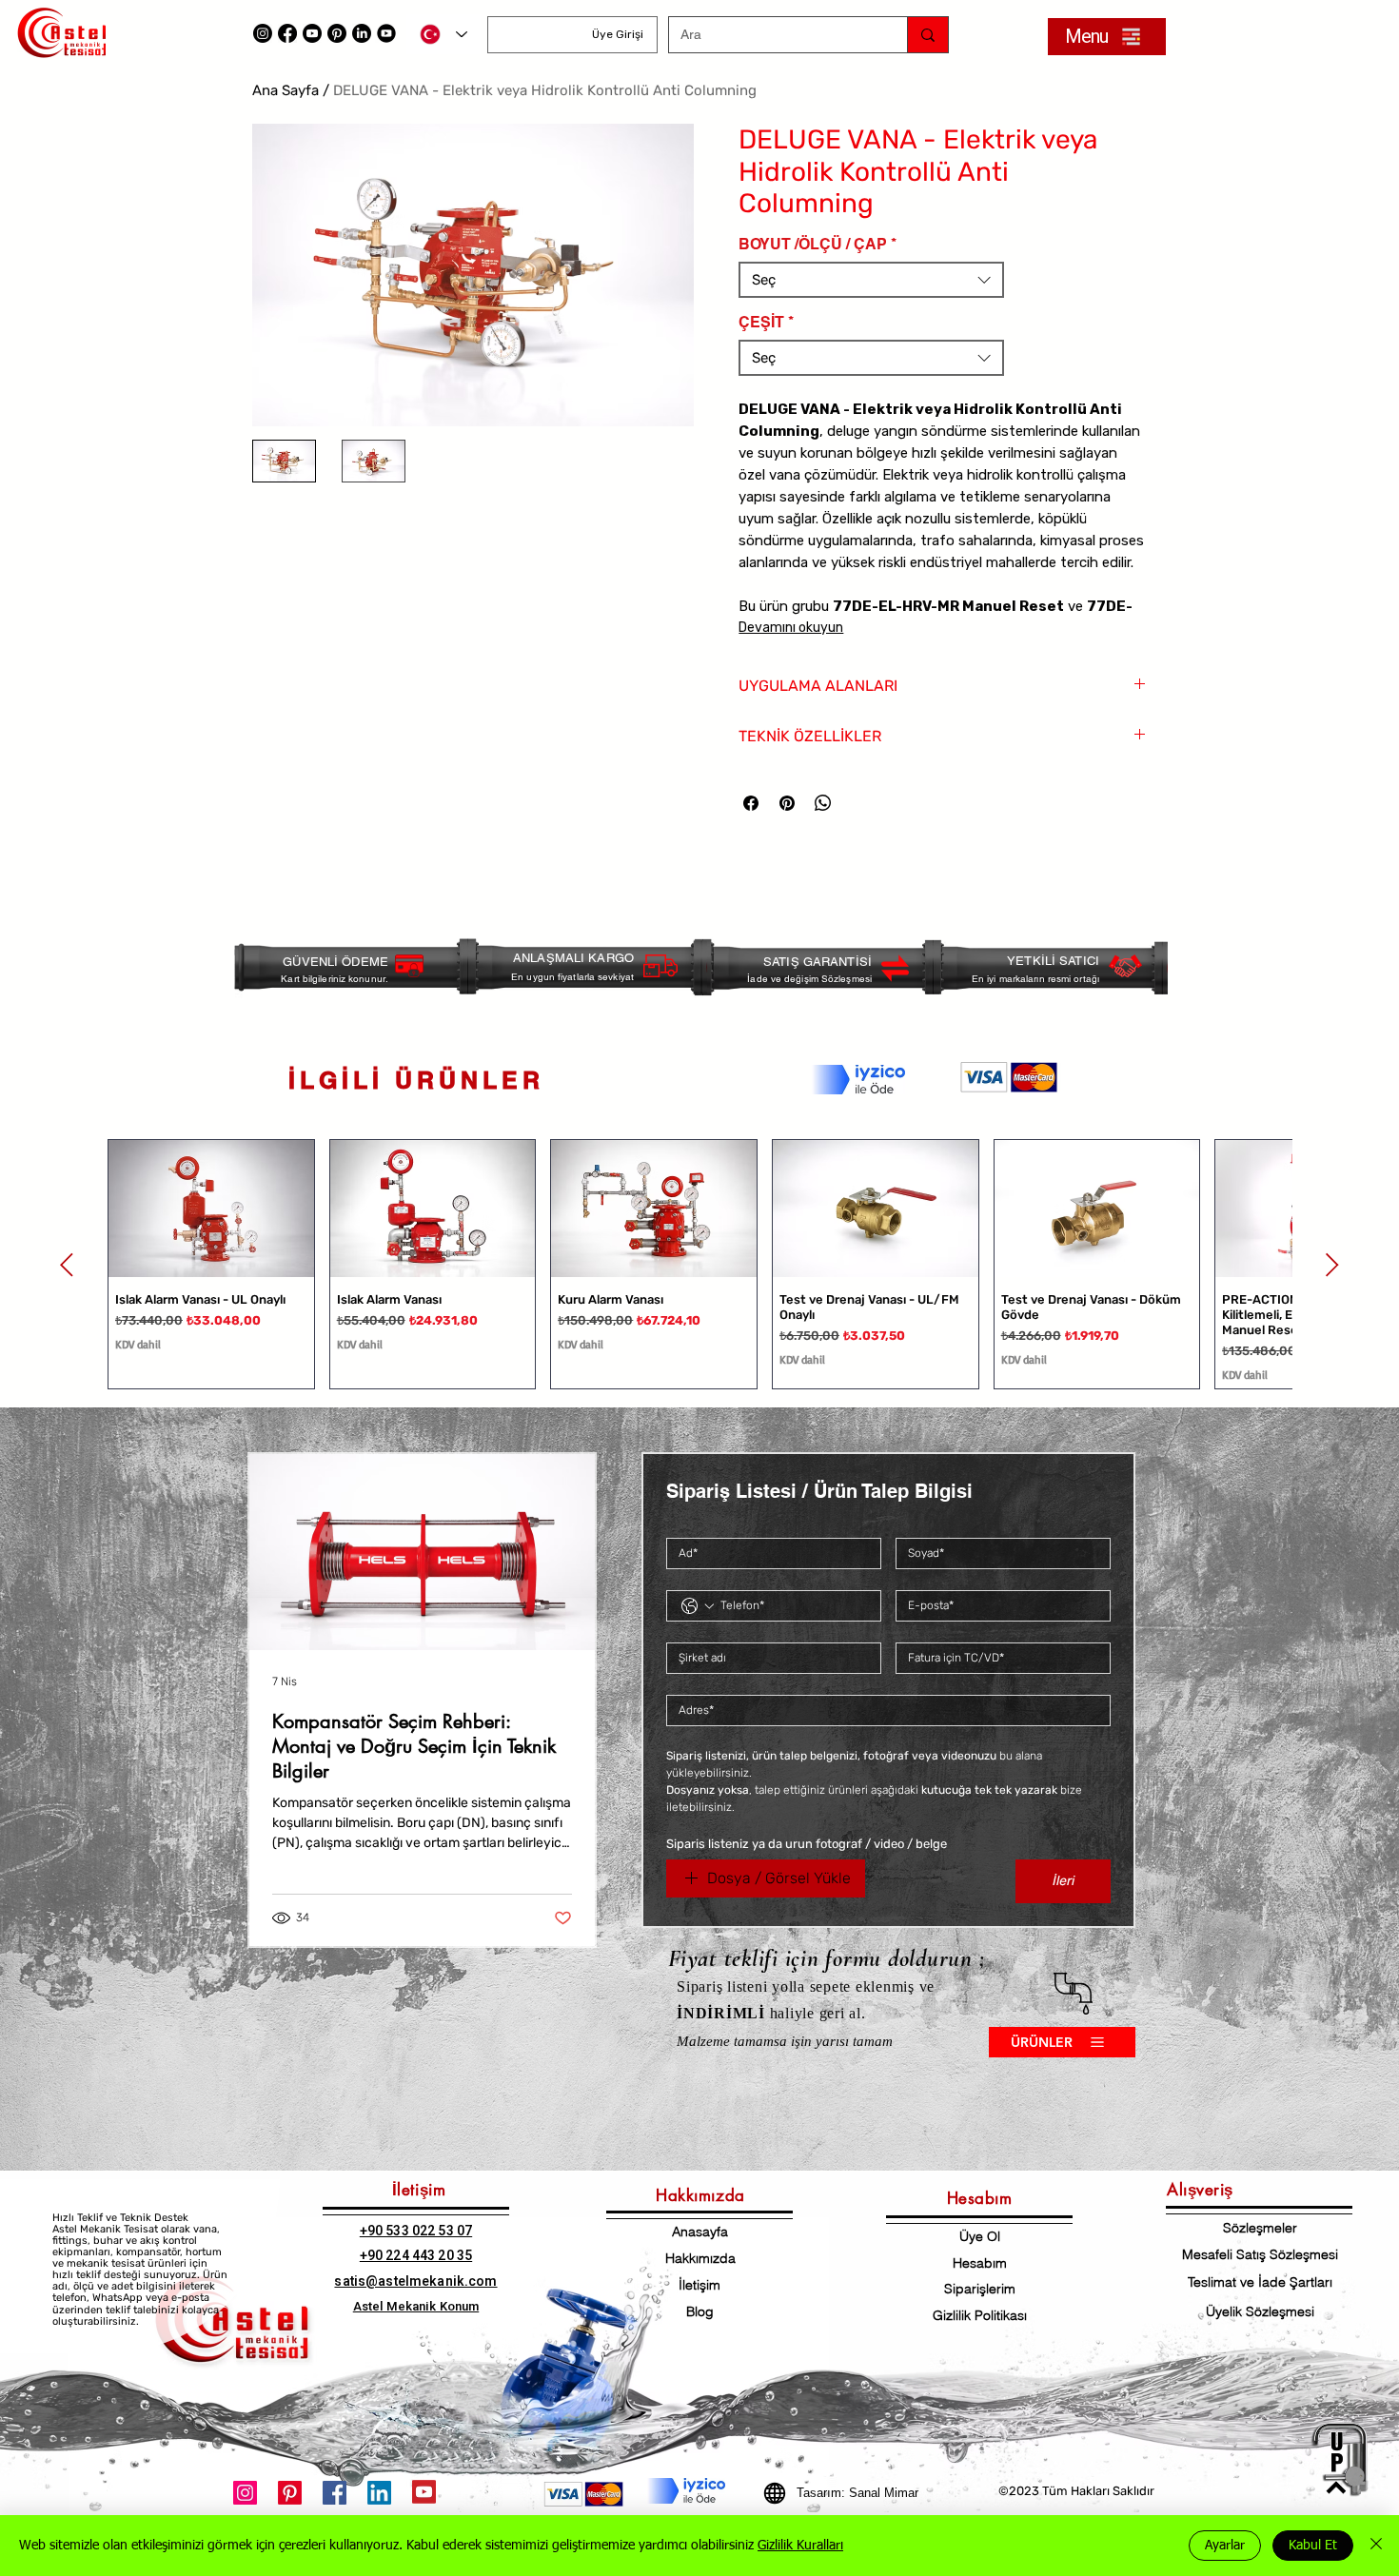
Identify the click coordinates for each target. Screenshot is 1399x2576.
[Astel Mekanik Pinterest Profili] (337, 33)
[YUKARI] (1336, 2459)
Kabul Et (1313, 2546)
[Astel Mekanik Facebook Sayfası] (287, 33)
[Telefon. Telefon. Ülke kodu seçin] (698, 1606)
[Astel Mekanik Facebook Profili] (335, 2493)
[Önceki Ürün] (67, 1265)
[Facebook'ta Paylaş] (751, 803)
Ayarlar (1225, 2546)
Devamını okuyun (791, 628)
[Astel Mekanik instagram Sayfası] (263, 33)
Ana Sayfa (286, 90)
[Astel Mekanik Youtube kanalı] (312, 33)
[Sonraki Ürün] (1332, 1265)
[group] (699, 1264)
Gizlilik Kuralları (800, 2546)
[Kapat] (1376, 2546)
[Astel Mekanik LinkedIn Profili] (362, 33)
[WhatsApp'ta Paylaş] (823, 803)
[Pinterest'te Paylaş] (787, 803)
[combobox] (871, 280)
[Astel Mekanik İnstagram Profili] (245, 2493)
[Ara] (927, 35)
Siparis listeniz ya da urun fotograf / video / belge (807, 1844)
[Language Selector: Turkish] (443, 34)
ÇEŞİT (766, 322)
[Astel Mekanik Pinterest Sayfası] (290, 2493)
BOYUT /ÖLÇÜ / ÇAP (818, 244)
